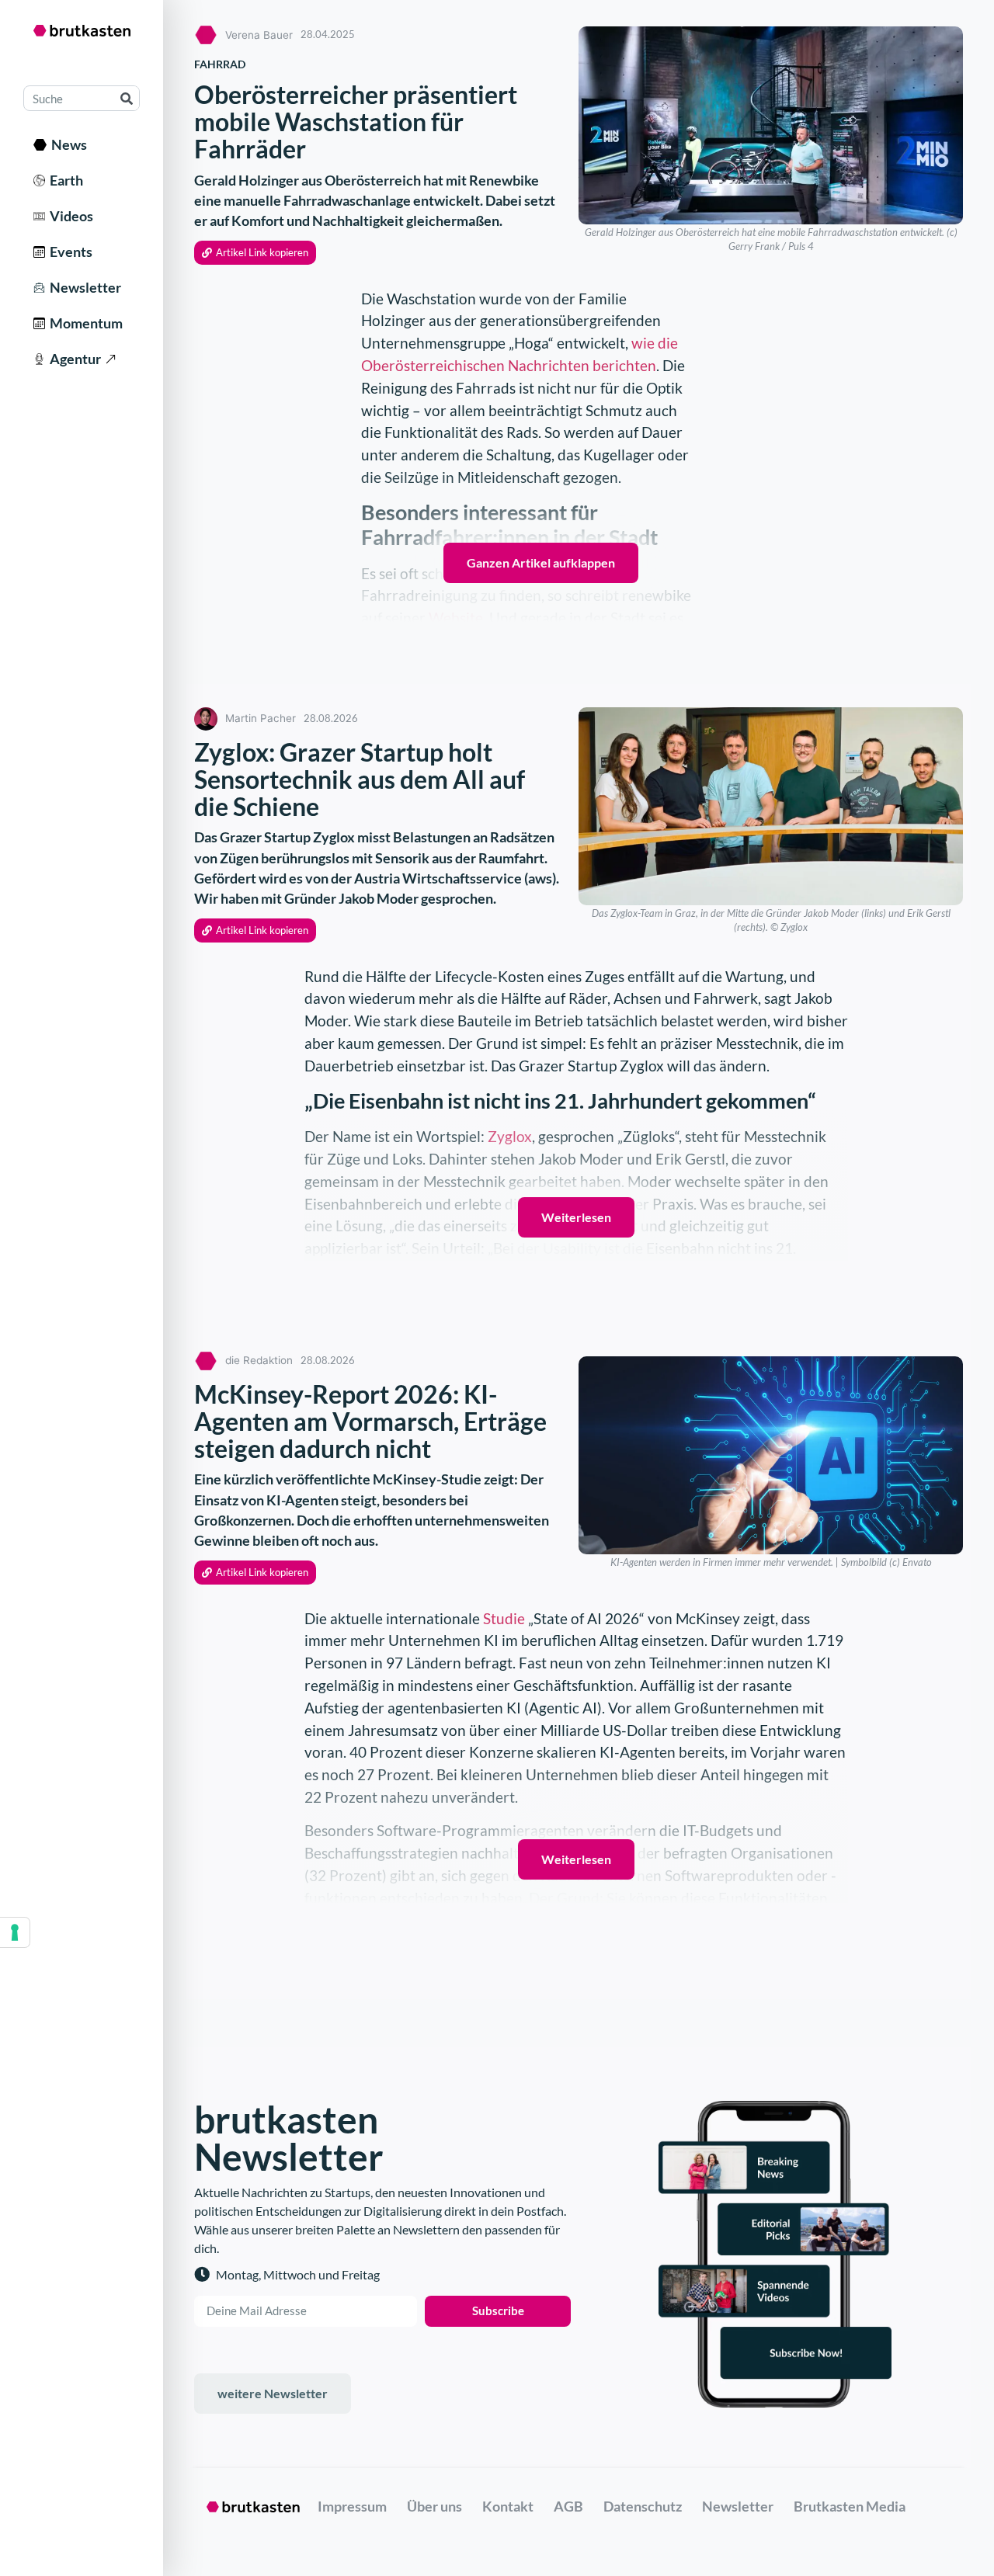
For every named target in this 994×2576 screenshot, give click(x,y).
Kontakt (508, 2506)
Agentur (73, 359)
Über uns (434, 2506)
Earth (64, 180)
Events (69, 252)
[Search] (126, 98)
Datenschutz (643, 2506)
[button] (255, 253)
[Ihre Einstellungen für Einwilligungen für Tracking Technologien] (15, 1932)
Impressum (352, 2506)
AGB (568, 2506)
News (67, 144)
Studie (504, 1618)
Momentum (84, 323)
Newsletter (83, 287)
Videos (69, 216)
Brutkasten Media (850, 2506)
